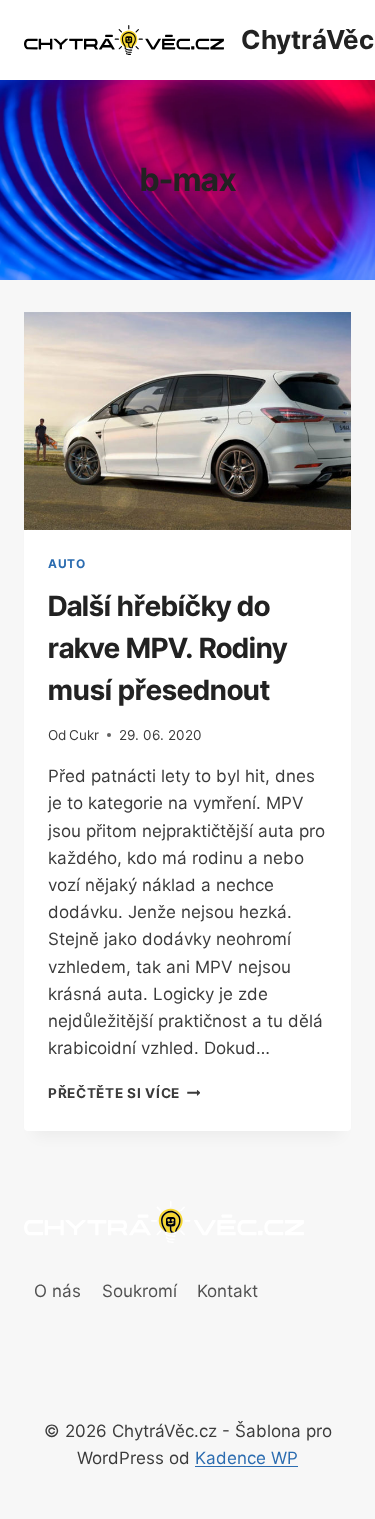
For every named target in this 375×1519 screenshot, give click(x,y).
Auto (66, 563)
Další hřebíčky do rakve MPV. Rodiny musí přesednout (167, 648)
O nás (57, 1291)
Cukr (84, 735)
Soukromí (139, 1291)
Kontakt (227, 1291)
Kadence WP (246, 1458)
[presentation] (187, 421)
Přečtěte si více (124, 1093)
